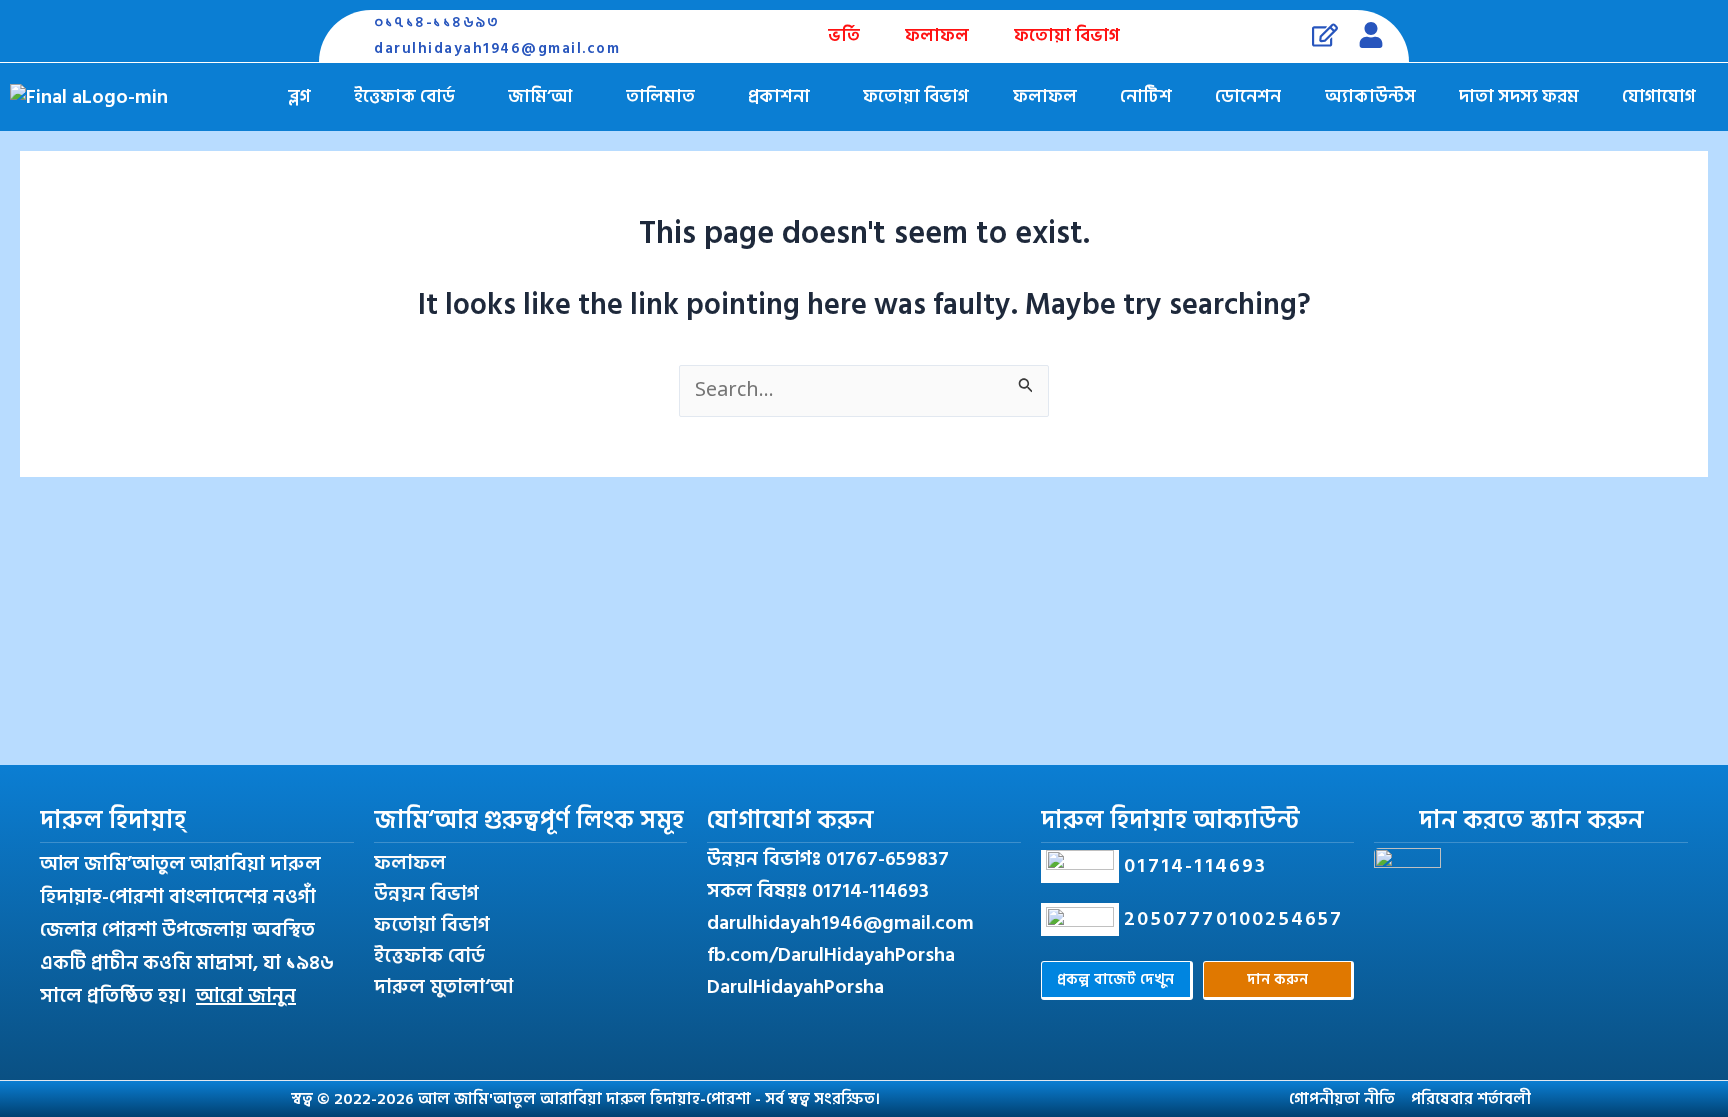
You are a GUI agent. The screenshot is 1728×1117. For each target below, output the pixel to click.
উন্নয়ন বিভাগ (426, 894)
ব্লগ (299, 96)
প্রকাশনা (779, 96)
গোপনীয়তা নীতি (1342, 1099)
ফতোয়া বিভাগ (1067, 36)
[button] (410, 97)
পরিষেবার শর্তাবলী (1471, 1099)
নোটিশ (1146, 96)
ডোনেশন (1248, 96)
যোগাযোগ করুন (790, 820)
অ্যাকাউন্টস (1370, 96)
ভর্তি (844, 36)
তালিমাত (660, 96)
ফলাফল (937, 36)
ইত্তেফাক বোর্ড (404, 96)
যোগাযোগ (1659, 96)
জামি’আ (540, 96)
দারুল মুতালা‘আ (443, 987)
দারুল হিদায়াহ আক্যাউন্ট (1170, 820)
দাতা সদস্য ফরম (1519, 96)
